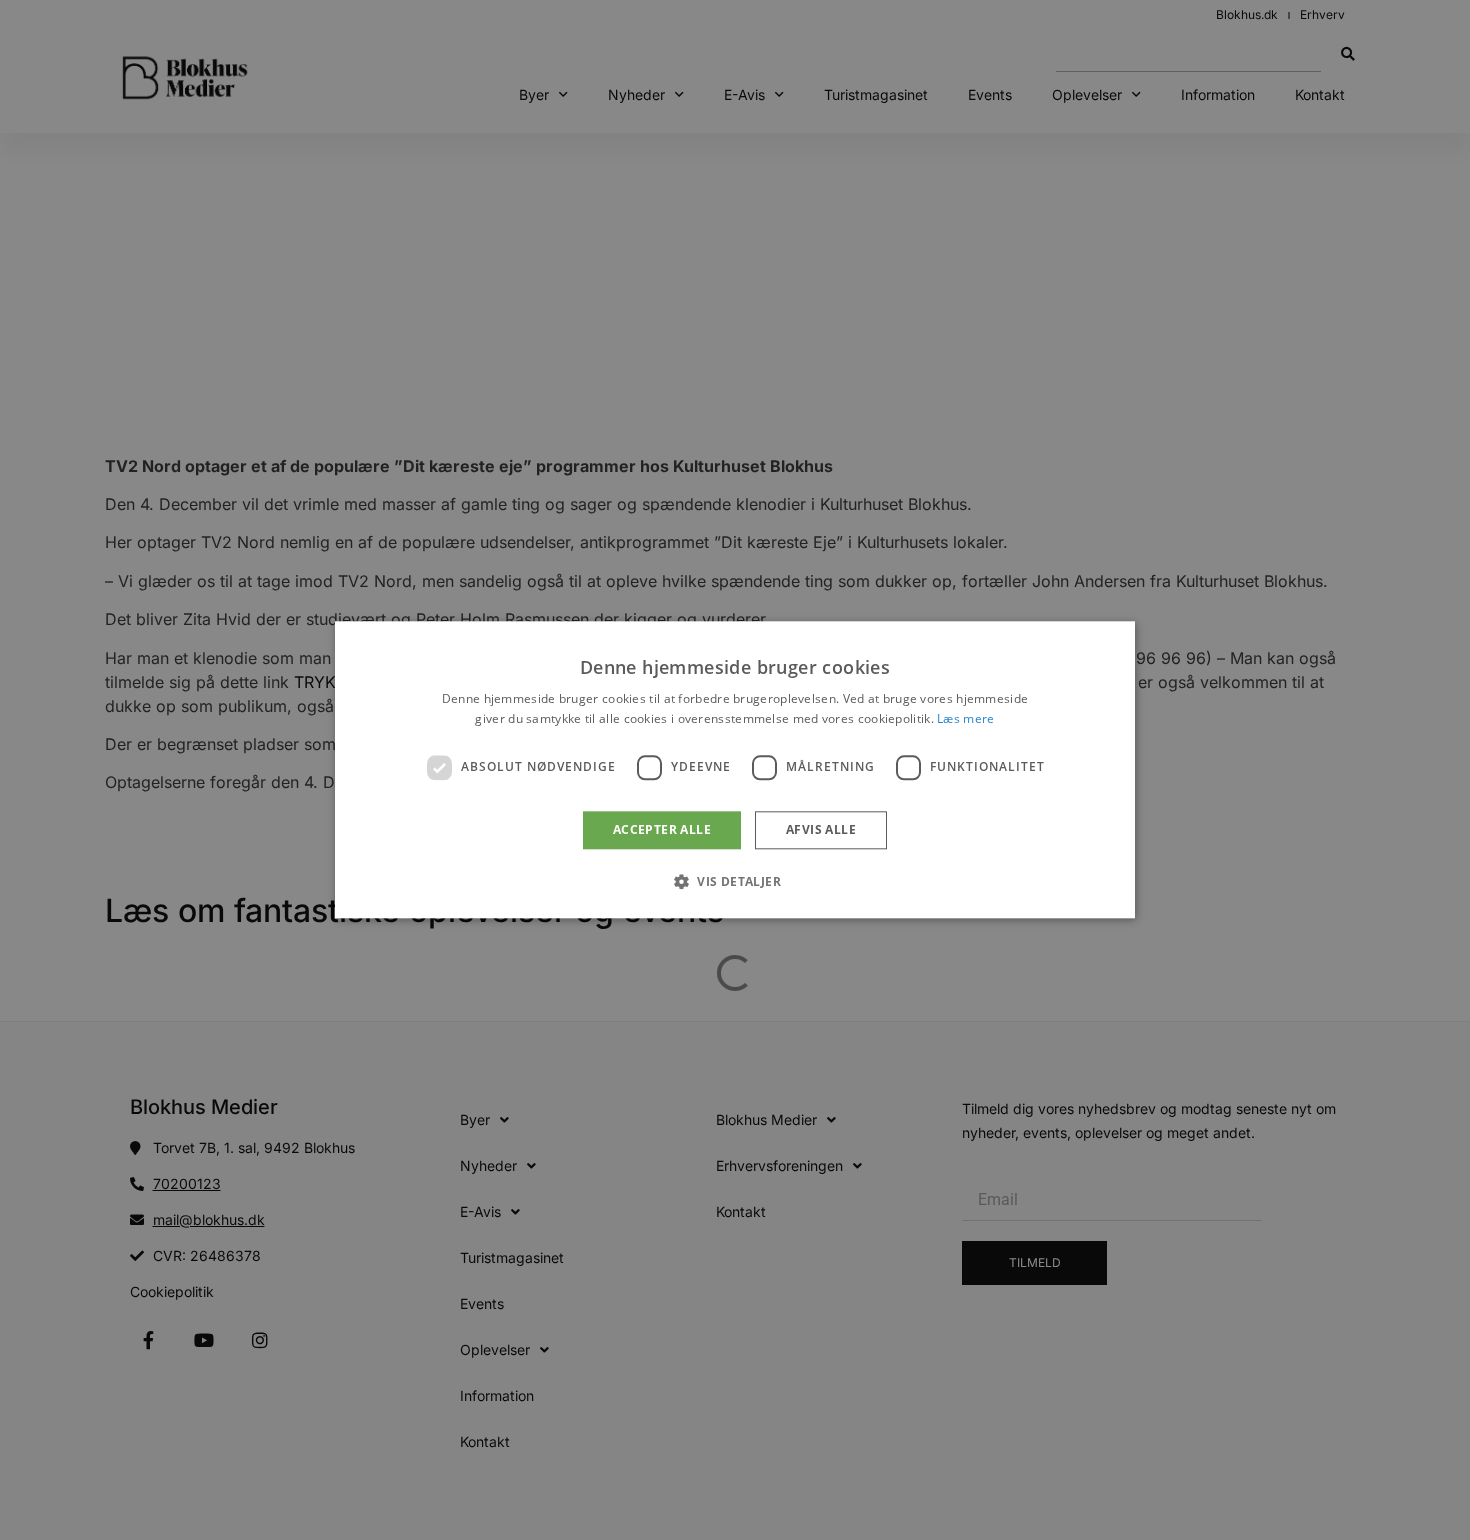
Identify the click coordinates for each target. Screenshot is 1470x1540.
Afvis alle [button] (821, 829)
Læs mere (965, 719)
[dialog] (735, 769)
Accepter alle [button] (662, 829)
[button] (735, 882)
